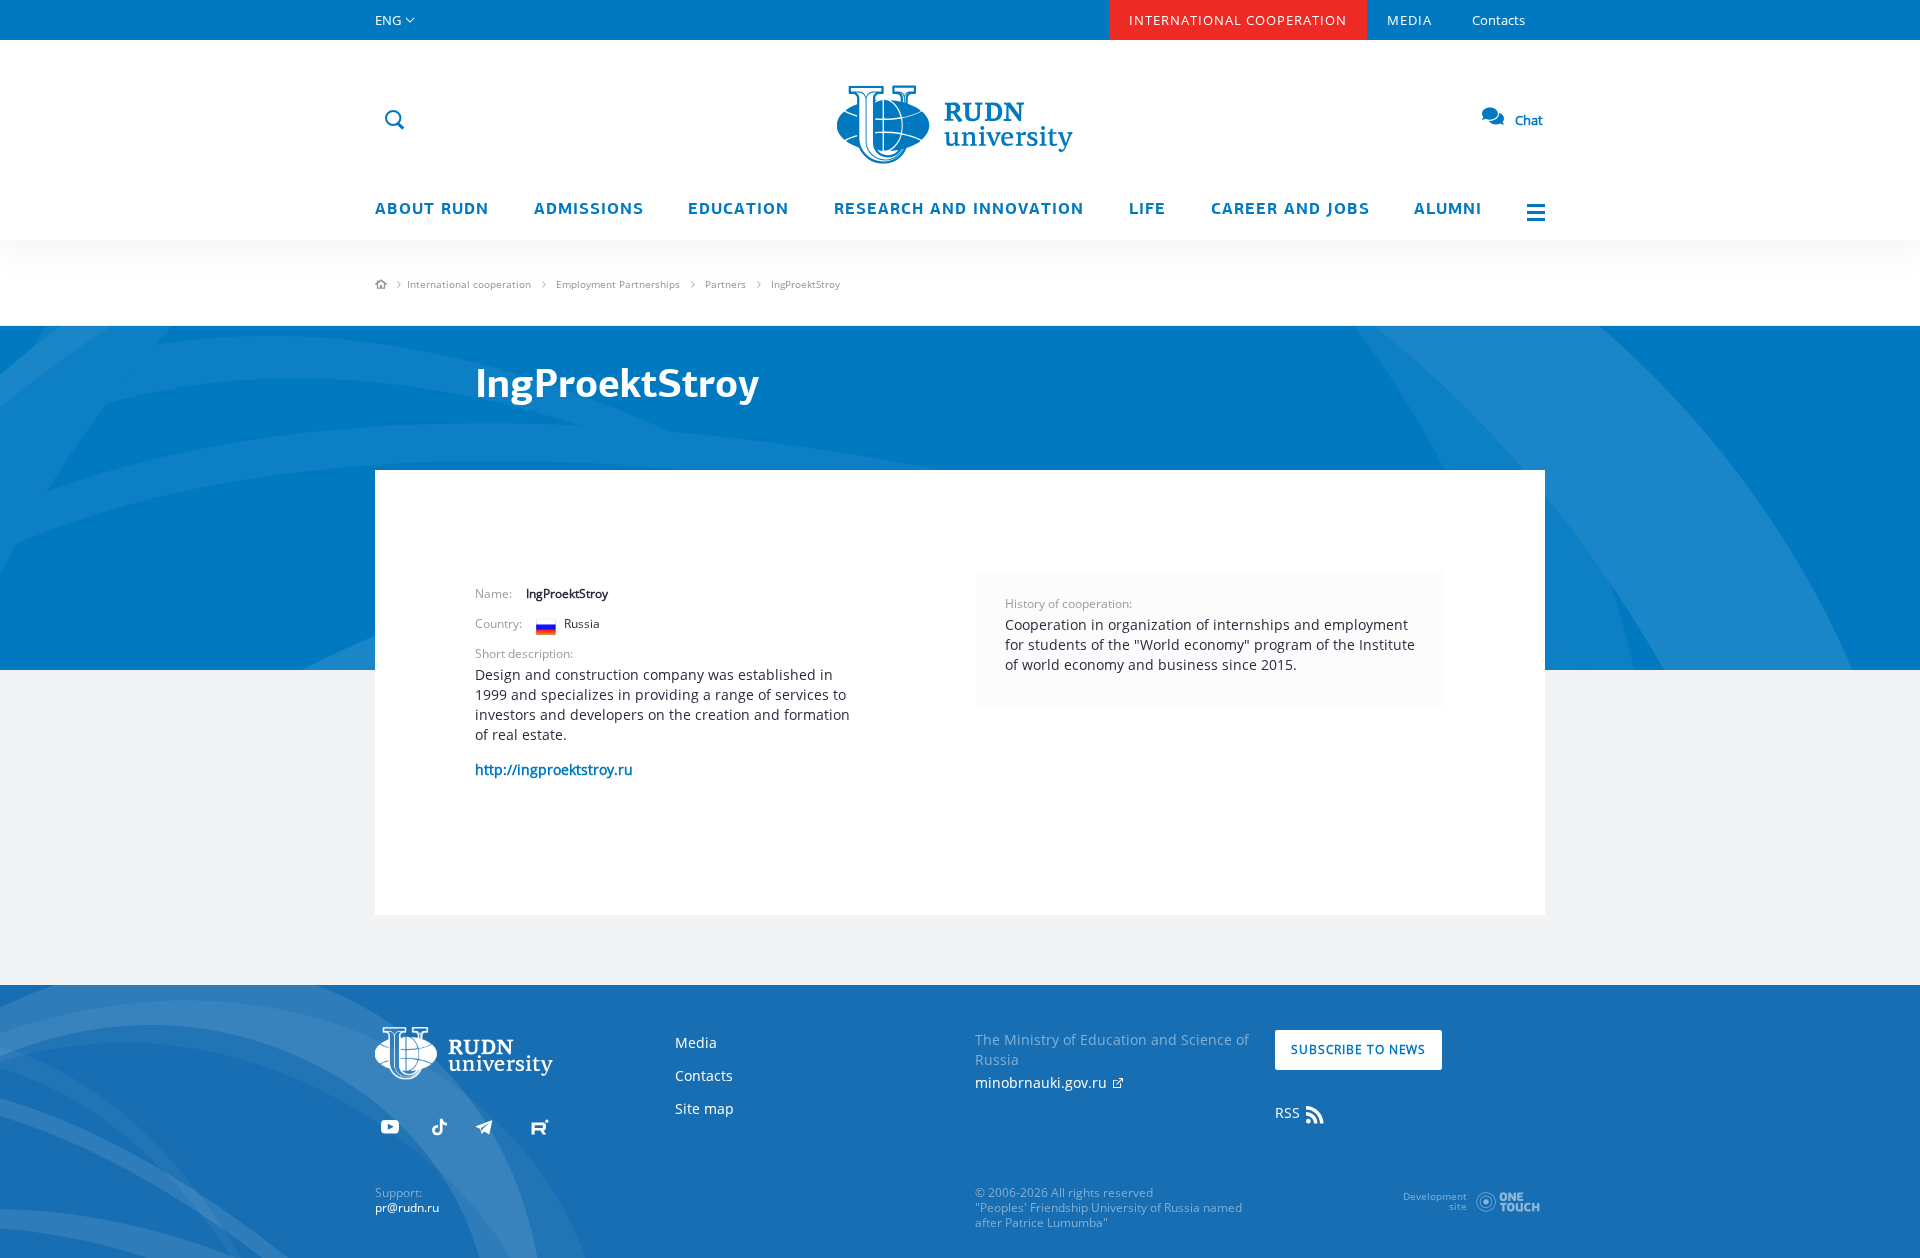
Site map (704, 1108)
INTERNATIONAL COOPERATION (1238, 20)
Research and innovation (959, 210)
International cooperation (469, 284)
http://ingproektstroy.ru (554, 769)
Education (738, 210)
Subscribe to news (1358, 1049)
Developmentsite (1435, 1201)
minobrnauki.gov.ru (1043, 1082)
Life (1147, 210)
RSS (1289, 1112)
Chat (1529, 120)
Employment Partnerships (618, 284)
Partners (725, 284)
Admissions (589, 210)
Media (1409, 20)
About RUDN (432, 210)
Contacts (1498, 20)
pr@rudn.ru (407, 1207)
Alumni (1448, 210)
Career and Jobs (1290, 210)
